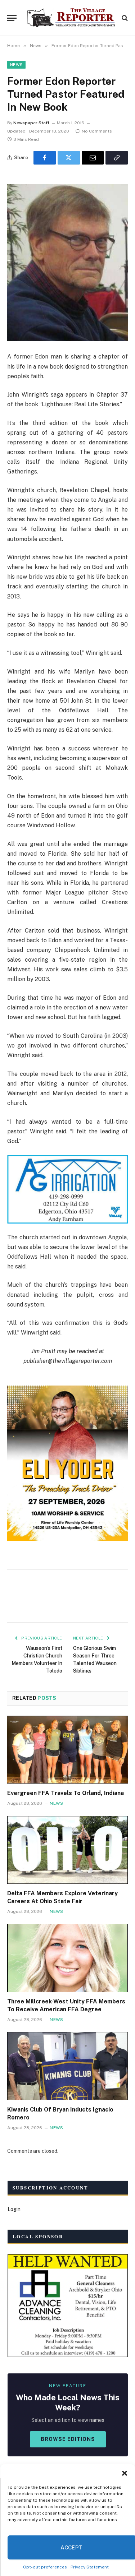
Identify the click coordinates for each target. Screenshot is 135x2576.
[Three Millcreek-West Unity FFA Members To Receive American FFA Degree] (67, 1958)
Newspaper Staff (31, 123)
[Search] (124, 18)
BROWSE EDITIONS (68, 2439)
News (16, 65)
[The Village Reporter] (71, 18)
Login (14, 2209)
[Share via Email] (93, 158)
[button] (124, 2473)
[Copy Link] (117, 158)
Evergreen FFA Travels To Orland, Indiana (66, 1793)
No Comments (97, 131)
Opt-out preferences (45, 2567)
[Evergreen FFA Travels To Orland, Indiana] (67, 1749)
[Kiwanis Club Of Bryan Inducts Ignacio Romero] (67, 2066)
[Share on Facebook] (45, 158)
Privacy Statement (90, 2567)
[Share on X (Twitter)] (69, 158)
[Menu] (12, 18)
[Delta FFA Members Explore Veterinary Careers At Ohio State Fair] (67, 1850)
